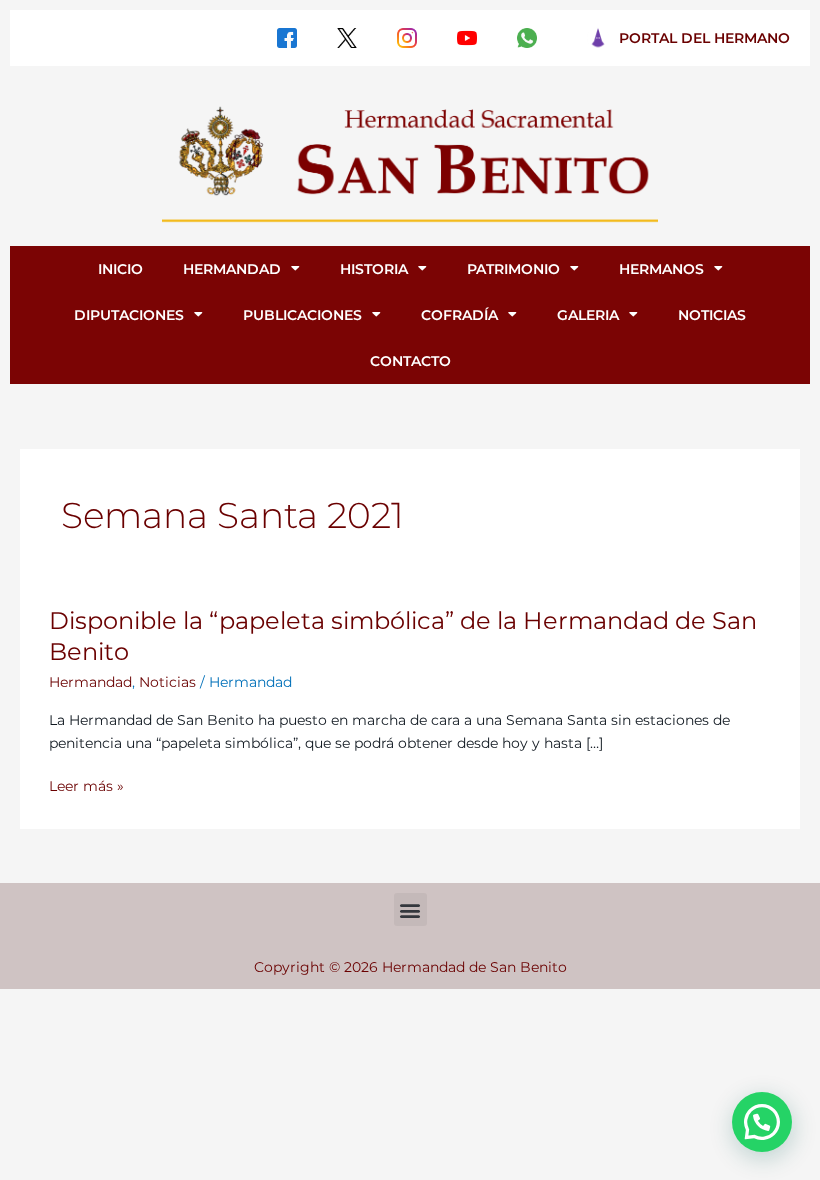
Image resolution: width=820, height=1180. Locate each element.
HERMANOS (661, 269)
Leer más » (86, 786)
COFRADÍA (459, 315)
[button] (410, 909)
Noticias (167, 682)
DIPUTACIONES (129, 315)
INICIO (120, 269)
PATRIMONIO (513, 269)
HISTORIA (374, 269)
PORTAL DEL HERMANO (704, 38)
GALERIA (588, 315)
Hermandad (90, 682)
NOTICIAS (712, 315)
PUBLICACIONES (302, 315)
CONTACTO (410, 361)
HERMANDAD (232, 269)
